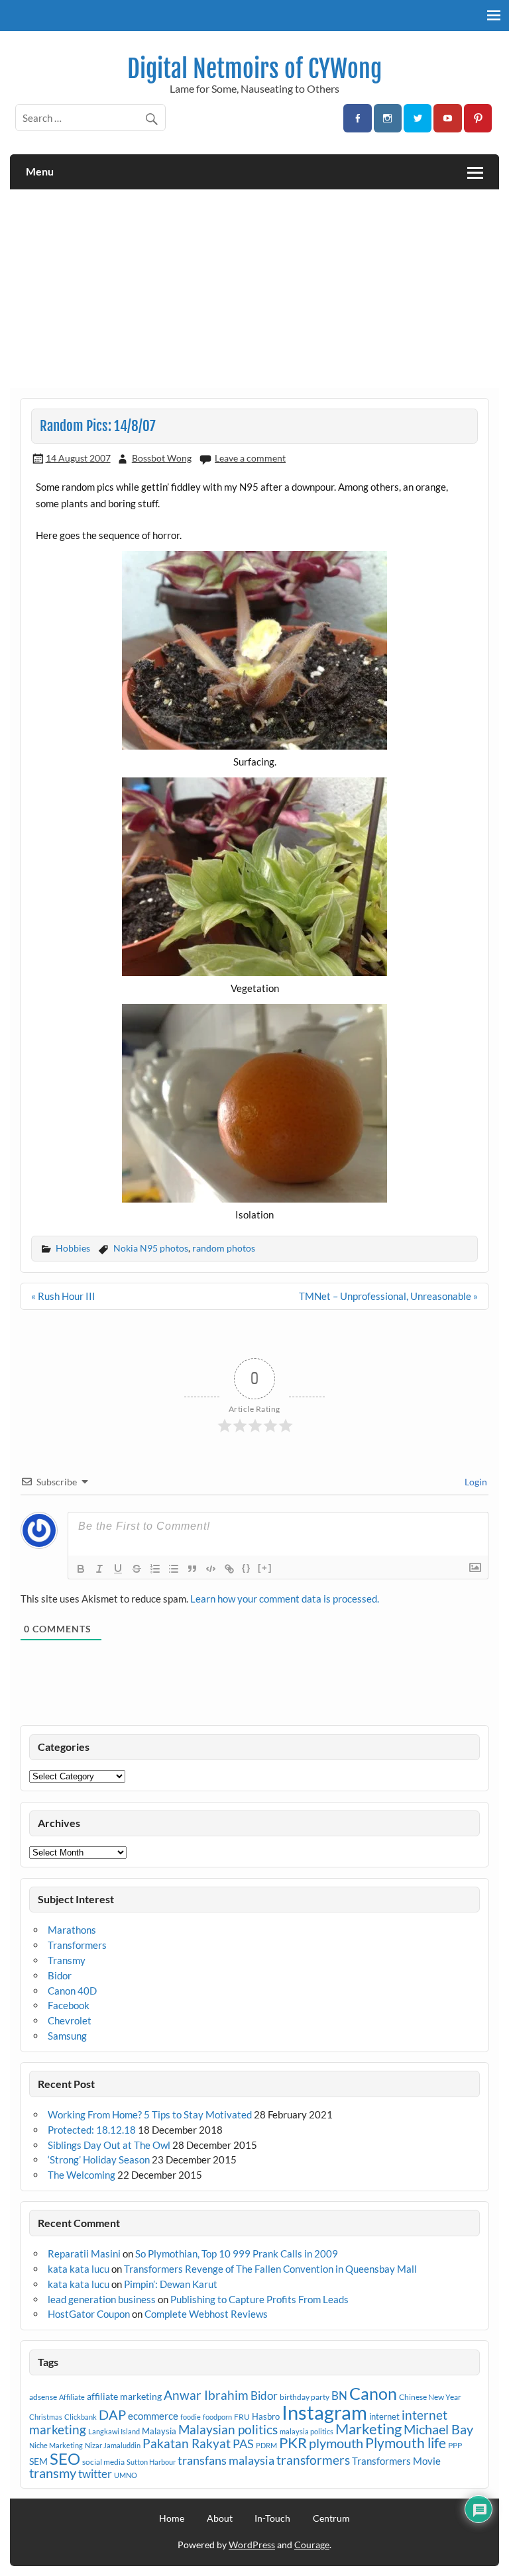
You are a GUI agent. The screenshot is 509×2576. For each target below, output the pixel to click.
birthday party (305, 2397)
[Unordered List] (174, 1569)
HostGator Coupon (89, 2314)
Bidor (60, 1975)
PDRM (266, 2445)
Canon (373, 2393)
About (220, 2518)
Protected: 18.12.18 (92, 2130)
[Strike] (137, 1569)
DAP (112, 2414)
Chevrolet (70, 2020)
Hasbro (266, 2416)
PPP (455, 2445)
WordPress (252, 2545)
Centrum (331, 2518)
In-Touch (272, 2518)
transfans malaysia (226, 2460)
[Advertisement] (254, 289)
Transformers (77, 1945)
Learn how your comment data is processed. (285, 1599)
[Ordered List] (155, 1569)
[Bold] (81, 1569)
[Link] (229, 1569)
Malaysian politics (228, 2430)
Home (172, 2518)
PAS (243, 2444)
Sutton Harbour (151, 2462)
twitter (95, 2474)
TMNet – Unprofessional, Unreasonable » (388, 1296)
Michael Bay (438, 2429)
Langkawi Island (114, 2431)
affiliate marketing (124, 2396)
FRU (242, 2417)
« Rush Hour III (63, 1296)
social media (103, 2462)
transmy (53, 2473)
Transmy (67, 1960)
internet (384, 2416)
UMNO (126, 2475)
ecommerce (153, 2416)
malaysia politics (307, 2431)
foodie (191, 2417)
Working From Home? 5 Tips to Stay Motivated (150, 2114)
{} (247, 1568)
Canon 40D (72, 1991)
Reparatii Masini (84, 2254)
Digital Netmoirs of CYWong (254, 69)
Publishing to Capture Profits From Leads (259, 2299)
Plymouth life (406, 2443)
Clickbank (81, 2417)
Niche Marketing (56, 2445)
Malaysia (159, 2431)
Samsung (67, 2036)
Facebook (69, 2005)
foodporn (217, 2417)
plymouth (336, 2443)
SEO (65, 2458)
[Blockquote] (192, 1569)
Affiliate (72, 2397)
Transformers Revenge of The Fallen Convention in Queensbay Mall (270, 2269)
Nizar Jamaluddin (113, 2445)
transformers (313, 2460)
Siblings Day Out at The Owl (109, 2145)
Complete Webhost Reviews (206, 2314)
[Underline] (118, 1569)
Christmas (46, 2417)
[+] (265, 1568)
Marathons (72, 1930)
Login (475, 1482)
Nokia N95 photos (151, 1248)
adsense (43, 2397)
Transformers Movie (396, 2461)
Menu (40, 171)
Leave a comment (250, 458)
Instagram (324, 2412)
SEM (38, 2461)
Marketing (368, 2429)
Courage (312, 2545)
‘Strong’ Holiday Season (99, 2159)
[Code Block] (211, 1569)
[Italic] (99, 1569)
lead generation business (102, 2299)
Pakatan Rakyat (187, 2444)
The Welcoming (82, 2175)
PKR (293, 2443)
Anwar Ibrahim (206, 2395)
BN (339, 2396)
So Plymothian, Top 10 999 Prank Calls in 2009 (237, 2254)
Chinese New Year (430, 2397)
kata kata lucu (79, 2269)
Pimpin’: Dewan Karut (171, 2284)
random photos (224, 1248)
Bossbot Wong (162, 458)
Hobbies (73, 1248)
